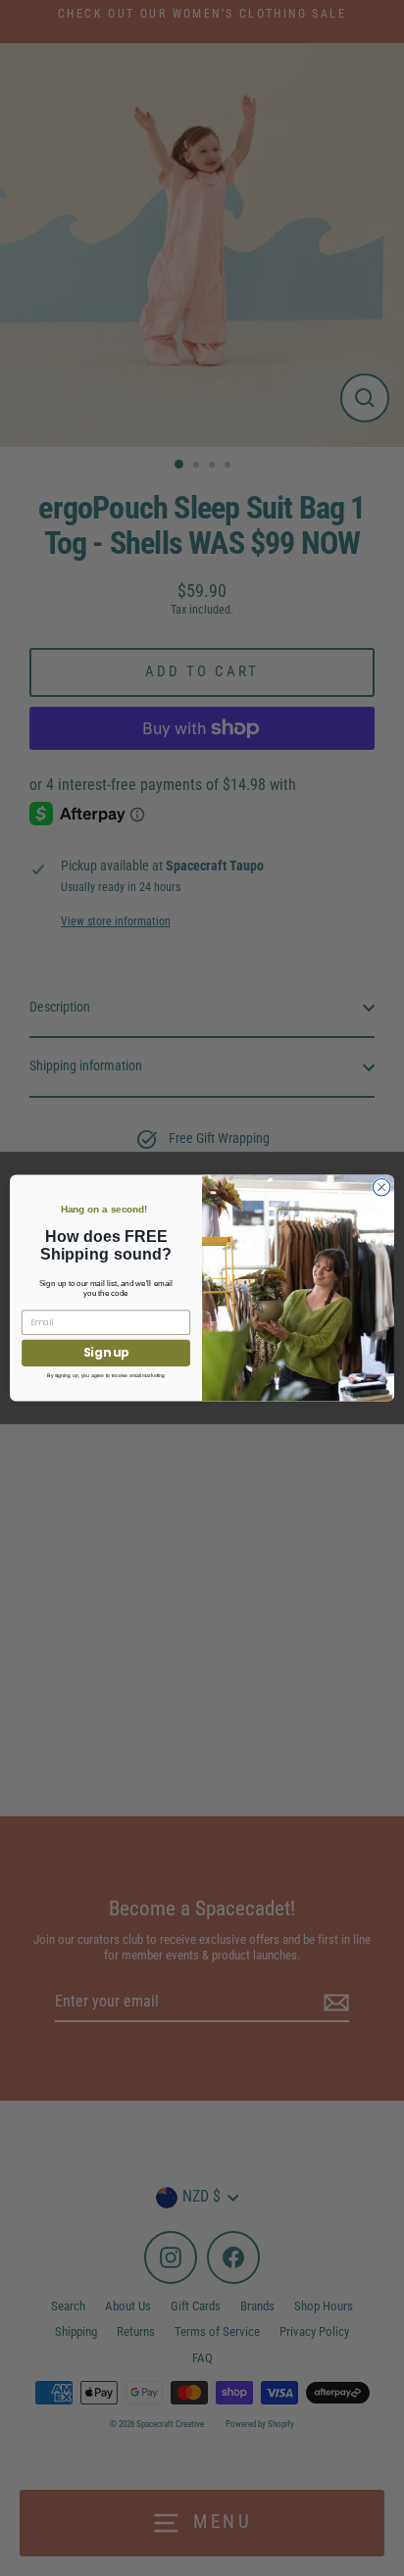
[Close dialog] (381, 1187)
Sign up (106, 1353)
